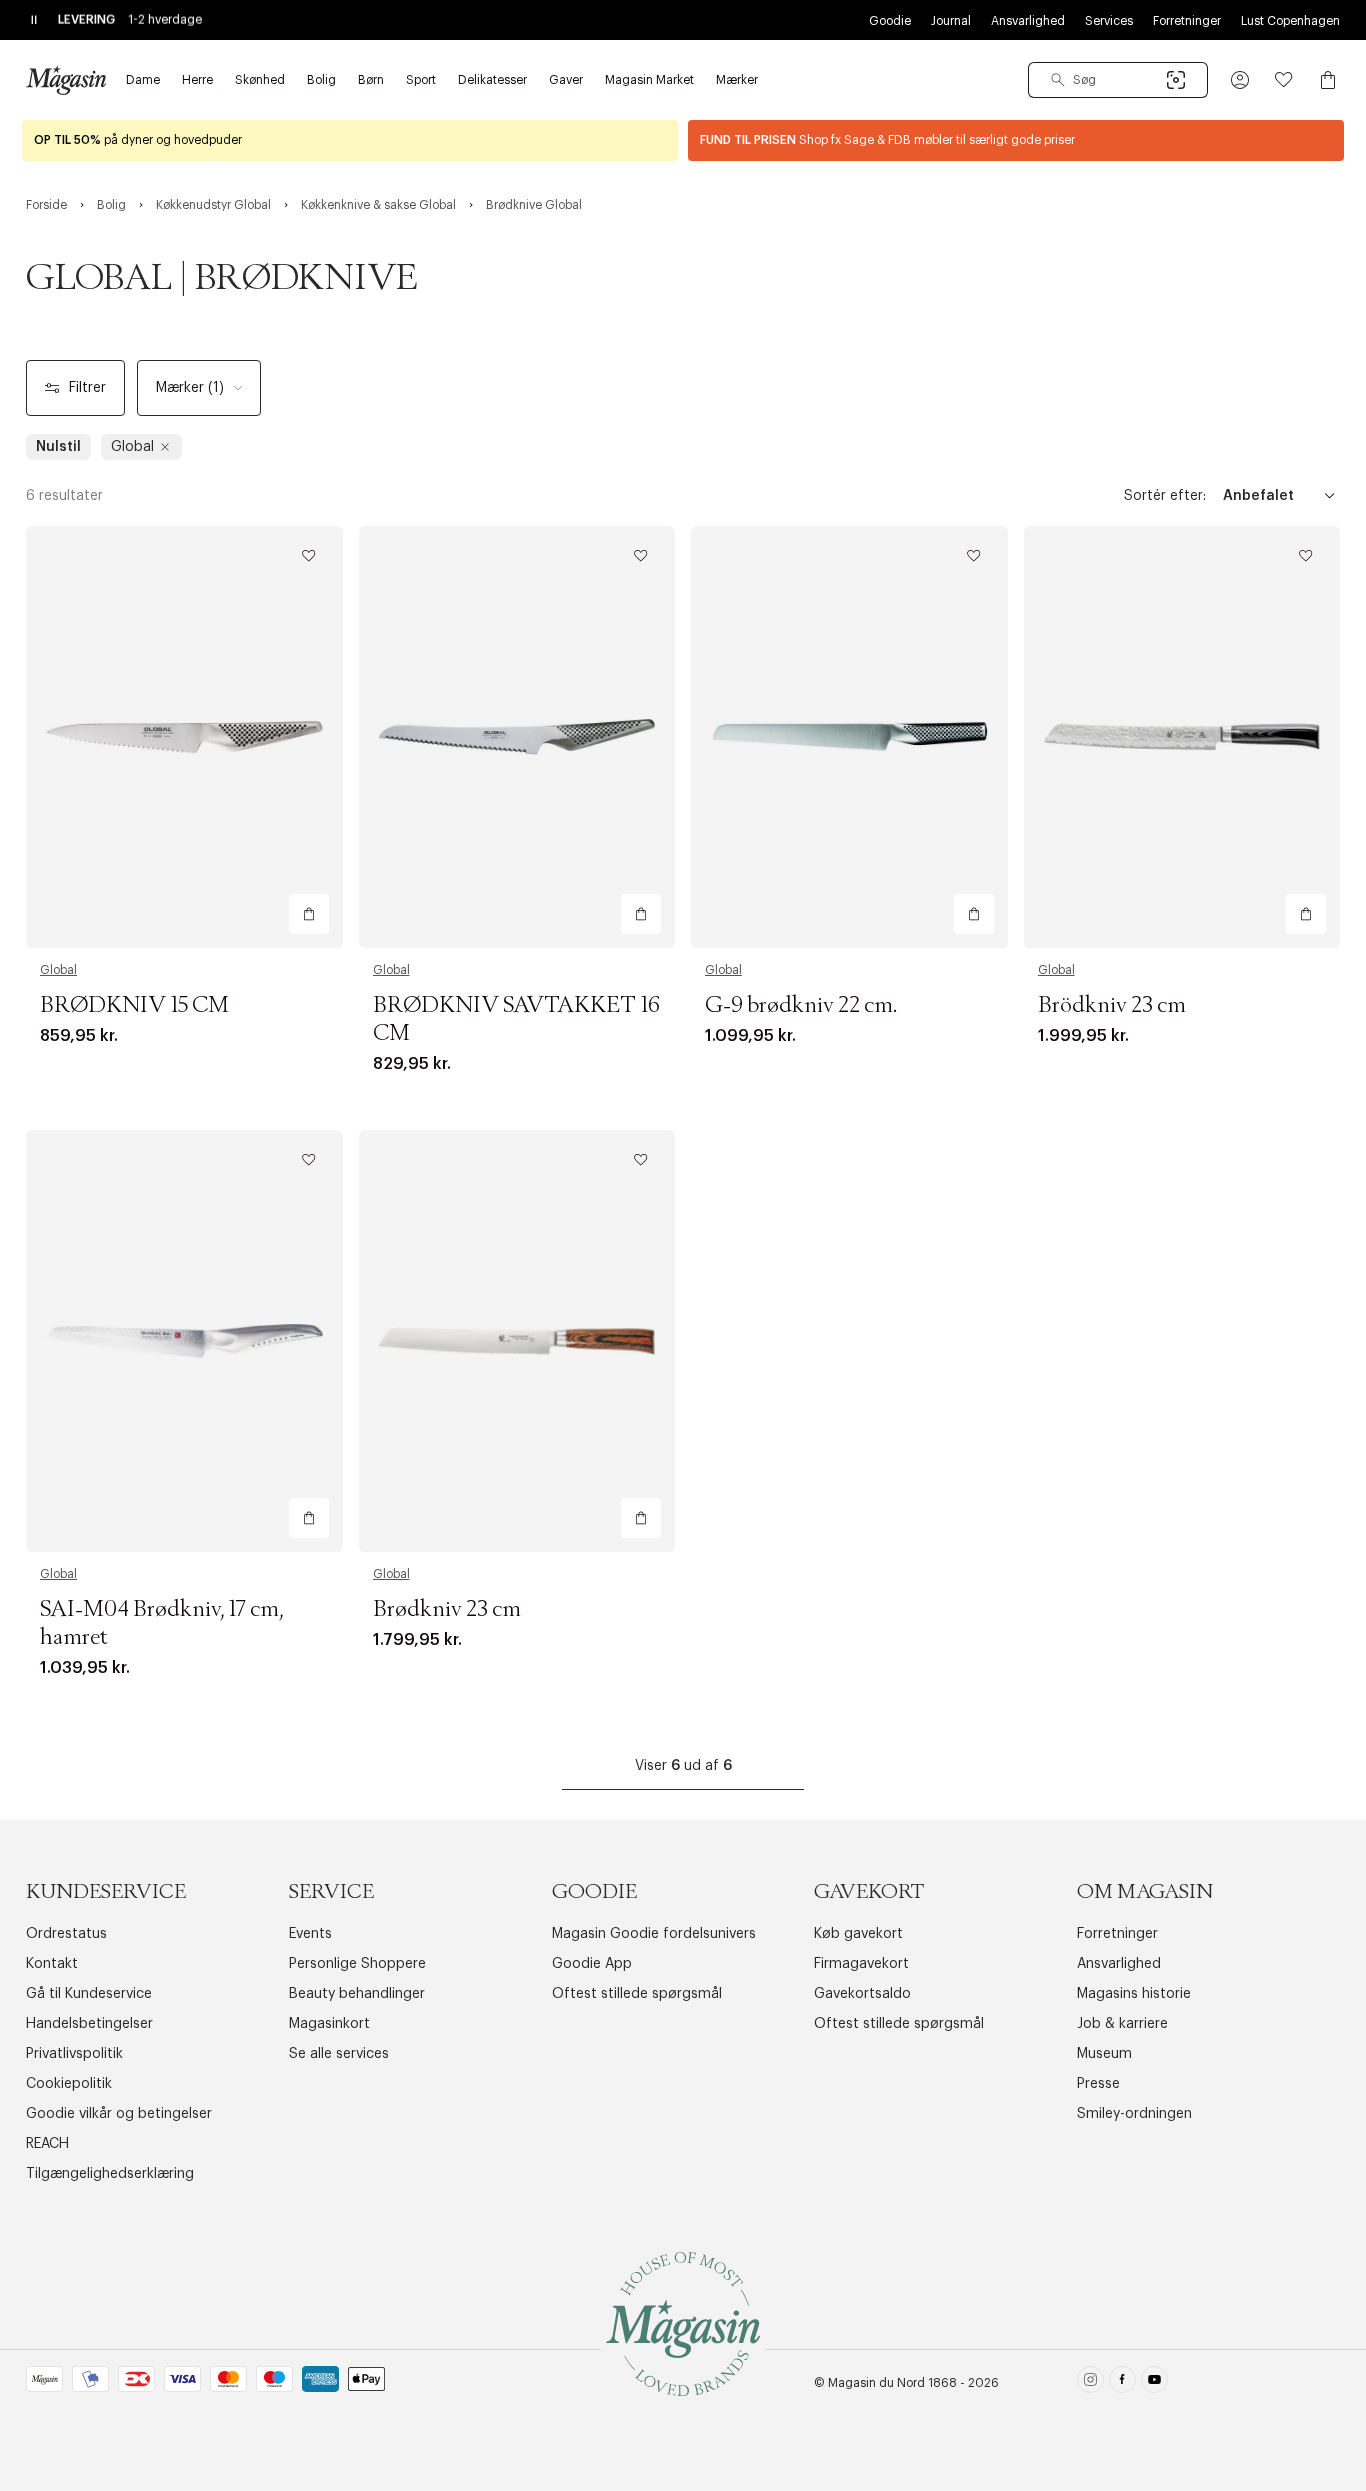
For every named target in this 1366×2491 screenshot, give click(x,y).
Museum (1104, 2054)
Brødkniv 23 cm (447, 1610)
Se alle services (339, 2054)
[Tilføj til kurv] (309, 914)
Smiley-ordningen (1134, 2114)
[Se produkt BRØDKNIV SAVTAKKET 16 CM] (517, 737)
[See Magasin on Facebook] (1122, 2383)
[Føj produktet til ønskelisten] (309, 556)
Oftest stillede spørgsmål (637, 1994)
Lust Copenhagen (1290, 21)
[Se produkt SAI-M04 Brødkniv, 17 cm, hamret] (184, 1341)
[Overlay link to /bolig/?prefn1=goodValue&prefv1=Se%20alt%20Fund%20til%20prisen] (1016, 140)
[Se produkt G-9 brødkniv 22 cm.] (849, 737)
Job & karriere (1122, 2024)
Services (1109, 21)
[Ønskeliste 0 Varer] (1284, 80)
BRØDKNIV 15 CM (134, 1006)
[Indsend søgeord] (1058, 80)
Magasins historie (1134, 1994)
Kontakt (52, 1964)
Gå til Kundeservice (89, 1994)
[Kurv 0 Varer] (1328, 80)
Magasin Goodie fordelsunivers (654, 1934)
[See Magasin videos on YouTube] (1154, 2383)
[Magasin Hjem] (66, 80)
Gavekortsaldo (862, 1994)
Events (310, 1934)
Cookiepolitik (69, 2084)
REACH (47, 2144)
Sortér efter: (1165, 496)
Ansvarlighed (1028, 21)
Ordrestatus (66, 1934)
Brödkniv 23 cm (1112, 1006)
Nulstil (58, 447)
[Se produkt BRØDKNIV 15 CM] (184, 737)
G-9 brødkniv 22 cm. (801, 1006)
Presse (1098, 2084)
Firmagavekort (861, 1964)
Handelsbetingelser (89, 2024)
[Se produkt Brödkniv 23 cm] (1182, 737)
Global (58, 970)
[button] (1240, 80)
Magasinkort (329, 2024)
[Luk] (998, 1346)
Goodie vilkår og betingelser (119, 2114)
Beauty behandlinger (357, 1994)
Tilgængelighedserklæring (110, 2174)
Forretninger (1187, 21)
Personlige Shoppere (357, 1964)
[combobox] (1118, 80)
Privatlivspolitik (74, 2054)
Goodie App (592, 1964)
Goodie (890, 21)
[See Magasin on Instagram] (1090, 2383)
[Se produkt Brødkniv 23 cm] (517, 1341)
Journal (951, 21)
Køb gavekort (858, 1934)
